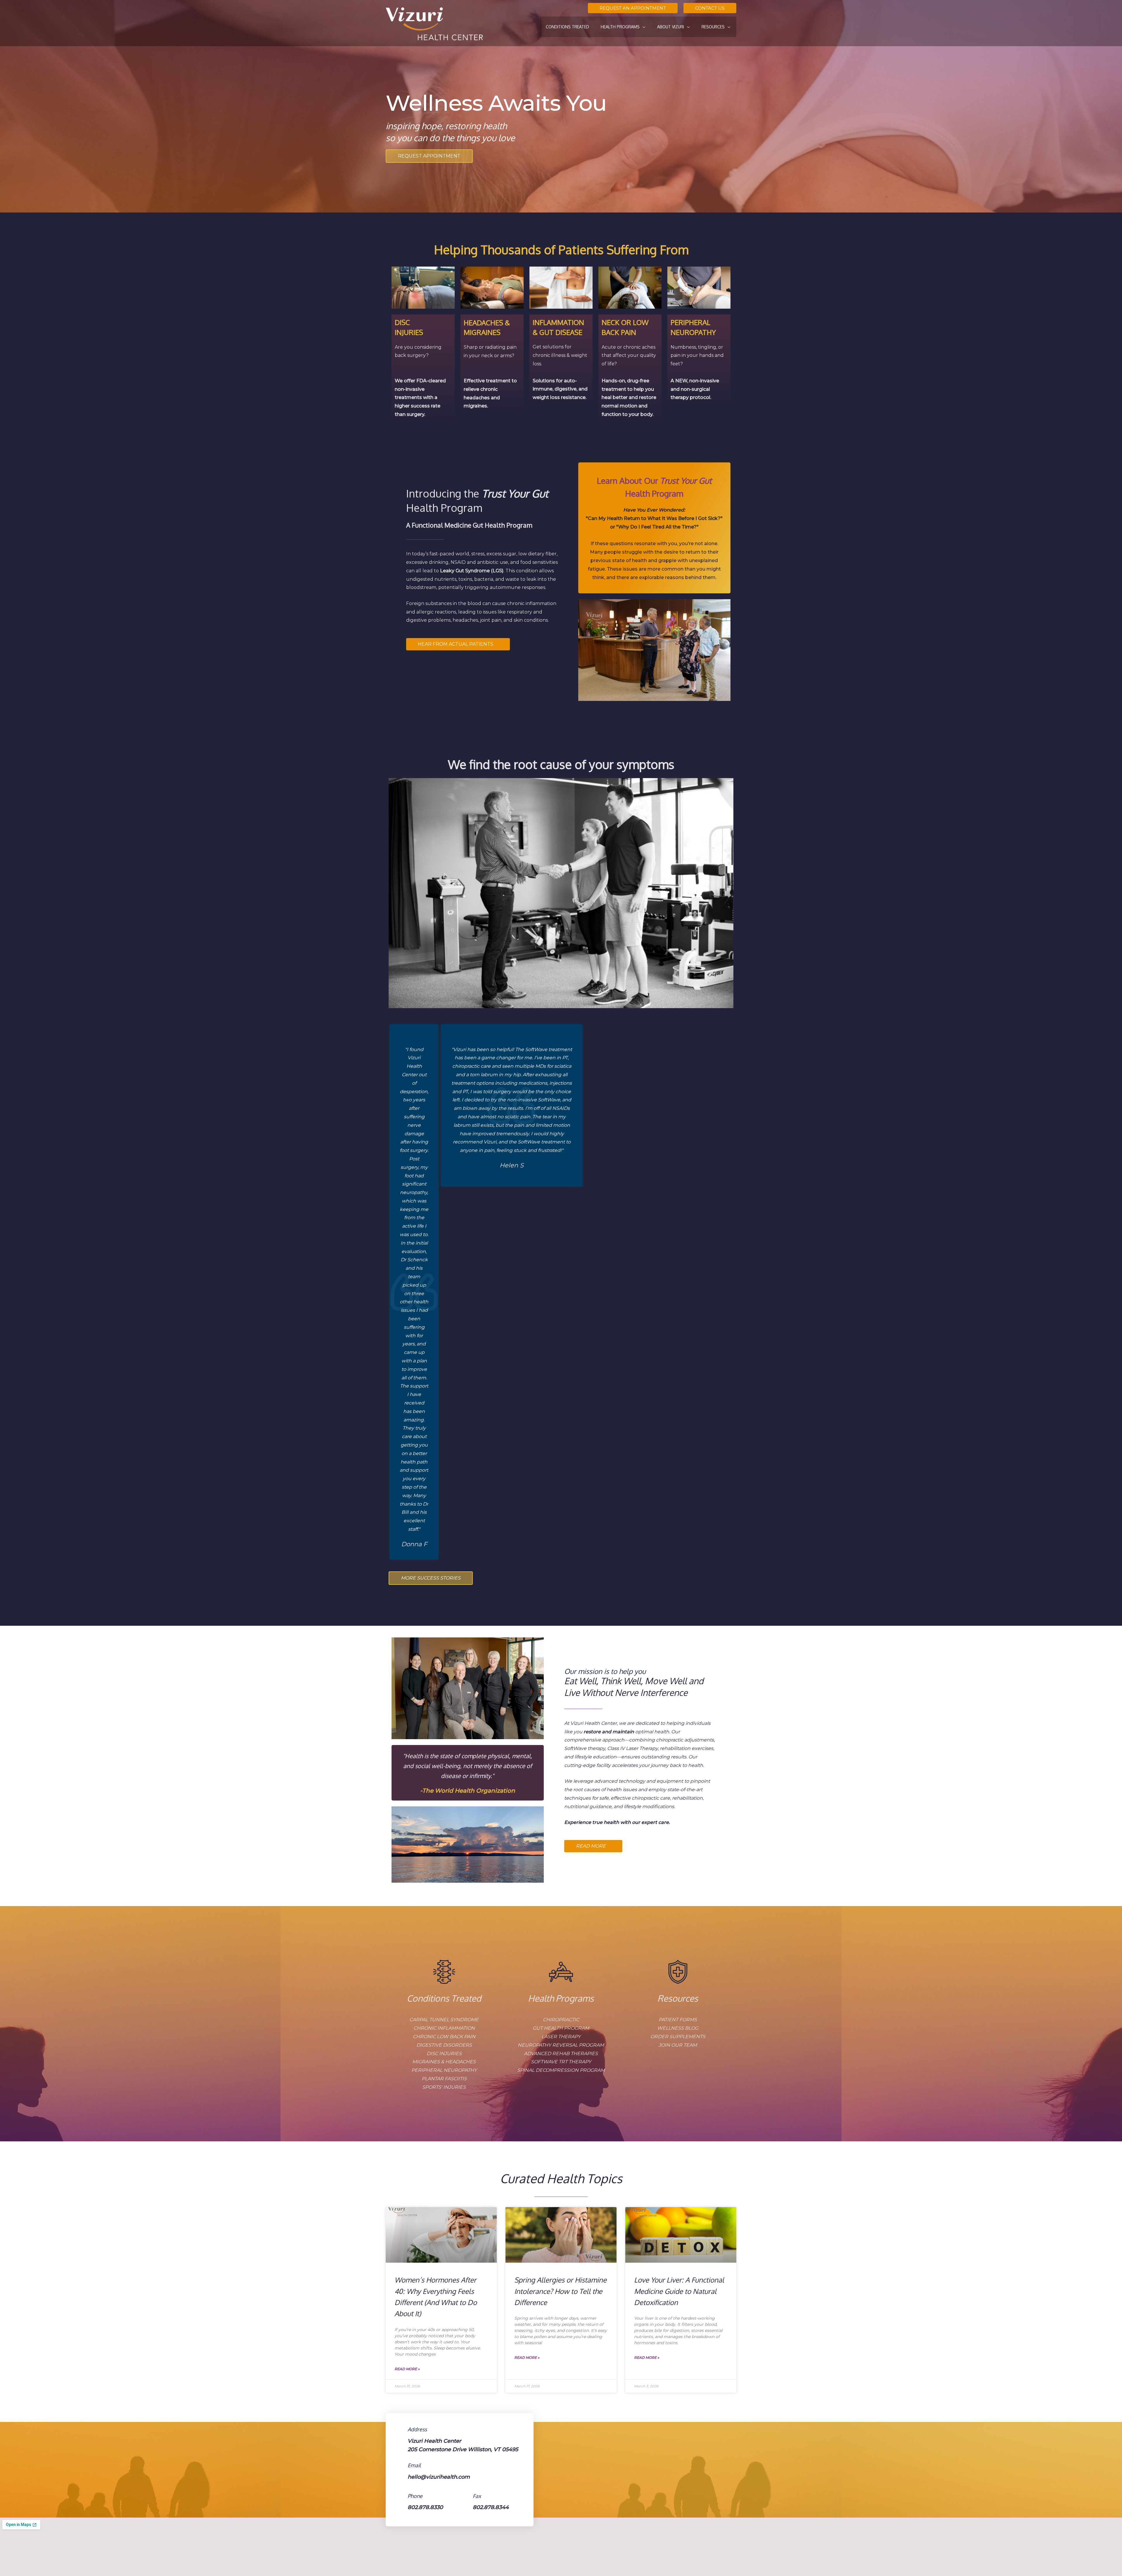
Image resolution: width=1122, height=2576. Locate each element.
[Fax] (464, 2496)
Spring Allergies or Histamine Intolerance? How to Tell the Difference (560, 2291)
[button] (633, 8)
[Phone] (399, 2496)
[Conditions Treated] (444, 1972)
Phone (415, 2496)
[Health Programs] (561, 1972)
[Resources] (678, 1972)
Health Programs (561, 1998)
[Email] (399, 2465)
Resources (678, 1998)
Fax (477, 2496)
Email (414, 2465)
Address (417, 2429)
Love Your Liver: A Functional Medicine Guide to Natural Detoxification (679, 2291)
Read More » (407, 2369)
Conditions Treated (444, 1998)
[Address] (399, 2429)
